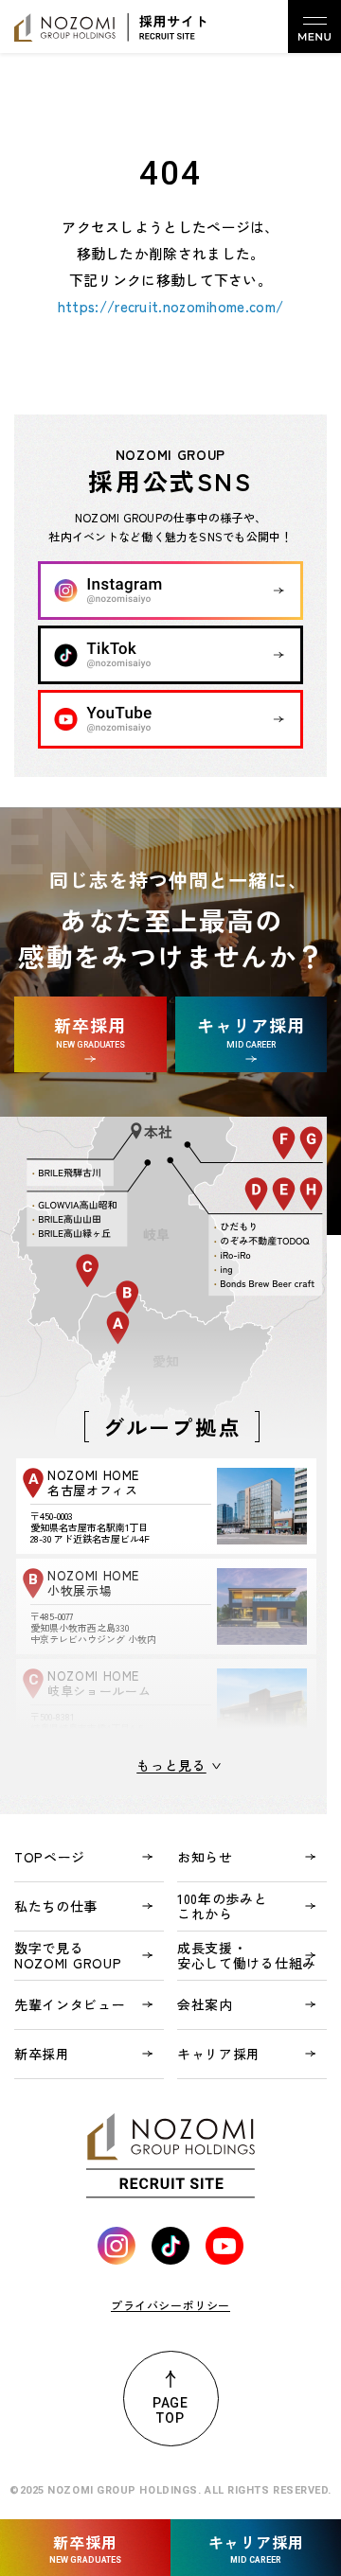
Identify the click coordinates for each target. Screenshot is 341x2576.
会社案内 (205, 2004)
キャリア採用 (219, 2054)
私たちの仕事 (56, 1906)
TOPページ (50, 1857)
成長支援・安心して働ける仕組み (247, 1955)
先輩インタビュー (70, 2004)
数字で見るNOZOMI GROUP (68, 1955)
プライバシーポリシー (170, 2305)
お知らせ (205, 1857)
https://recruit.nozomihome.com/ (170, 306)
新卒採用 (42, 2054)
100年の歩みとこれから (223, 1906)
